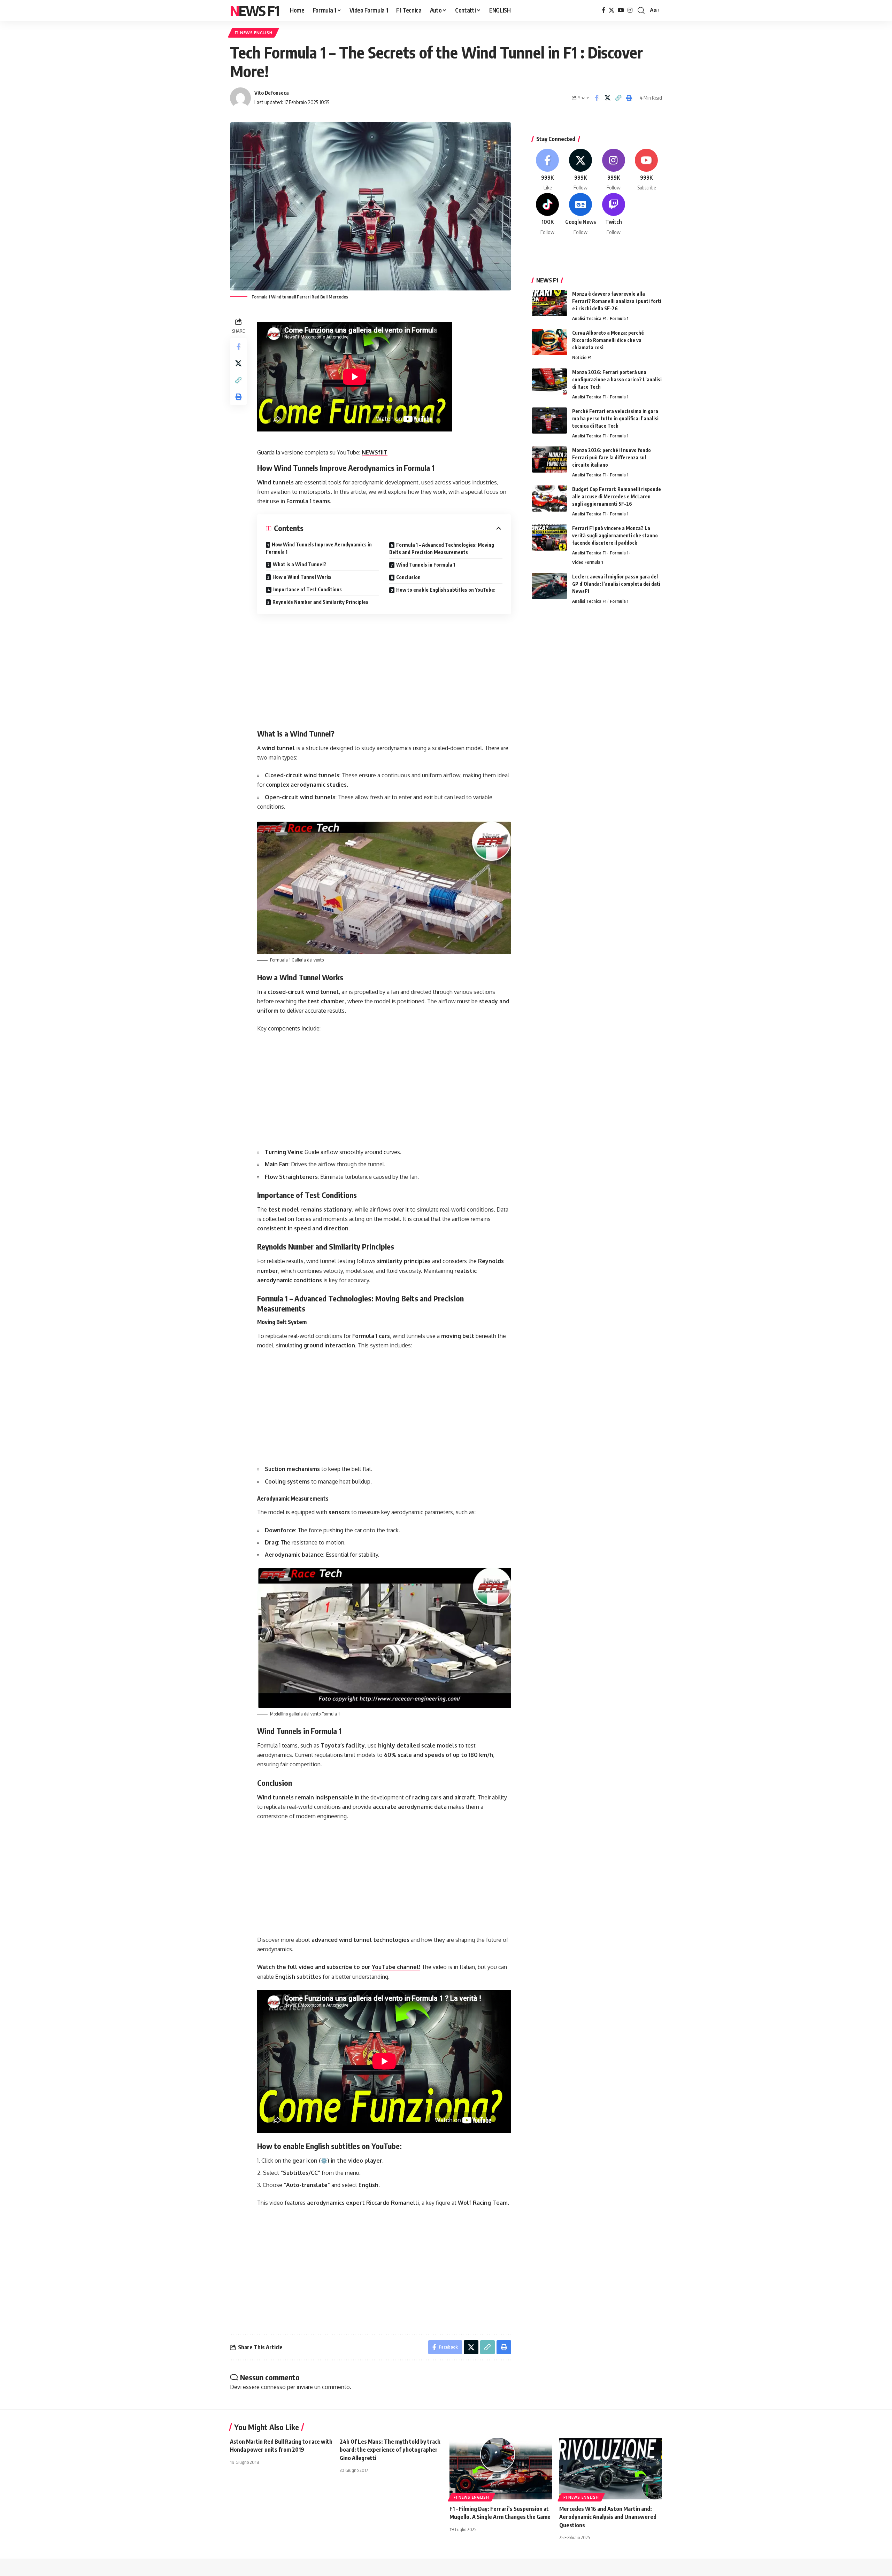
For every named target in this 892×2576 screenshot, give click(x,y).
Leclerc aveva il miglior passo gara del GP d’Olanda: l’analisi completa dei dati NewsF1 (616, 584)
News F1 (254, 10)
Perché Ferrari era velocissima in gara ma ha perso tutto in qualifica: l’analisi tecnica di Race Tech (615, 418)
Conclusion (408, 577)
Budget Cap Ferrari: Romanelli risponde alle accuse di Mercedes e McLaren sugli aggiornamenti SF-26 (617, 496)
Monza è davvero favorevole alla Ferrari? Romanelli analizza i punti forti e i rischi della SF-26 (617, 301)
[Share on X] (607, 98)
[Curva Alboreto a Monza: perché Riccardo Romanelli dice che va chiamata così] (549, 342)
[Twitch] (614, 214)
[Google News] (580, 214)
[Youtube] (646, 170)
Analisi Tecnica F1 (589, 318)
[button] (641, 10)
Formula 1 (619, 318)
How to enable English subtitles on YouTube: (446, 590)
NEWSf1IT (375, 452)
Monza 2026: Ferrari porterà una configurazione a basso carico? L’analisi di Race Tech (617, 379)
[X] (612, 10)
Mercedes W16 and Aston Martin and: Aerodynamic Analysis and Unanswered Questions (608, 2517)
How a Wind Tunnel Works (302, 577)
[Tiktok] (548, 214)
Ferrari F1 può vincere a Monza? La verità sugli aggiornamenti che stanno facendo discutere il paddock (615, 535)
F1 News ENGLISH (254, 33)
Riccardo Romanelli (392, 2203)
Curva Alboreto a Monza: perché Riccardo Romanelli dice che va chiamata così (608, 340)
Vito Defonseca (272, 93)
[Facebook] (603, 10)
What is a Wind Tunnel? (300, 564)
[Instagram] (630, 10)
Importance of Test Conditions (307, 589)
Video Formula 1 (587, 562)
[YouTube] (621, 10)
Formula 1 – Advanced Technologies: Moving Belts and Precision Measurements (442, 548)
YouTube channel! (396, 1967)
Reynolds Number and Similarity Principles (320, 602)
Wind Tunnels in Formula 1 (426, 565)
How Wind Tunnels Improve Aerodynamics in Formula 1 (319, 548)
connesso (273, 2387)
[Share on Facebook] (597, 98)
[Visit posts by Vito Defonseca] (240, 98)
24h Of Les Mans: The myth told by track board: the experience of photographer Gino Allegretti (390, 2450)
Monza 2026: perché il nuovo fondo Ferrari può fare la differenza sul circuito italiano (612, 457)
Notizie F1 (582, 357)
